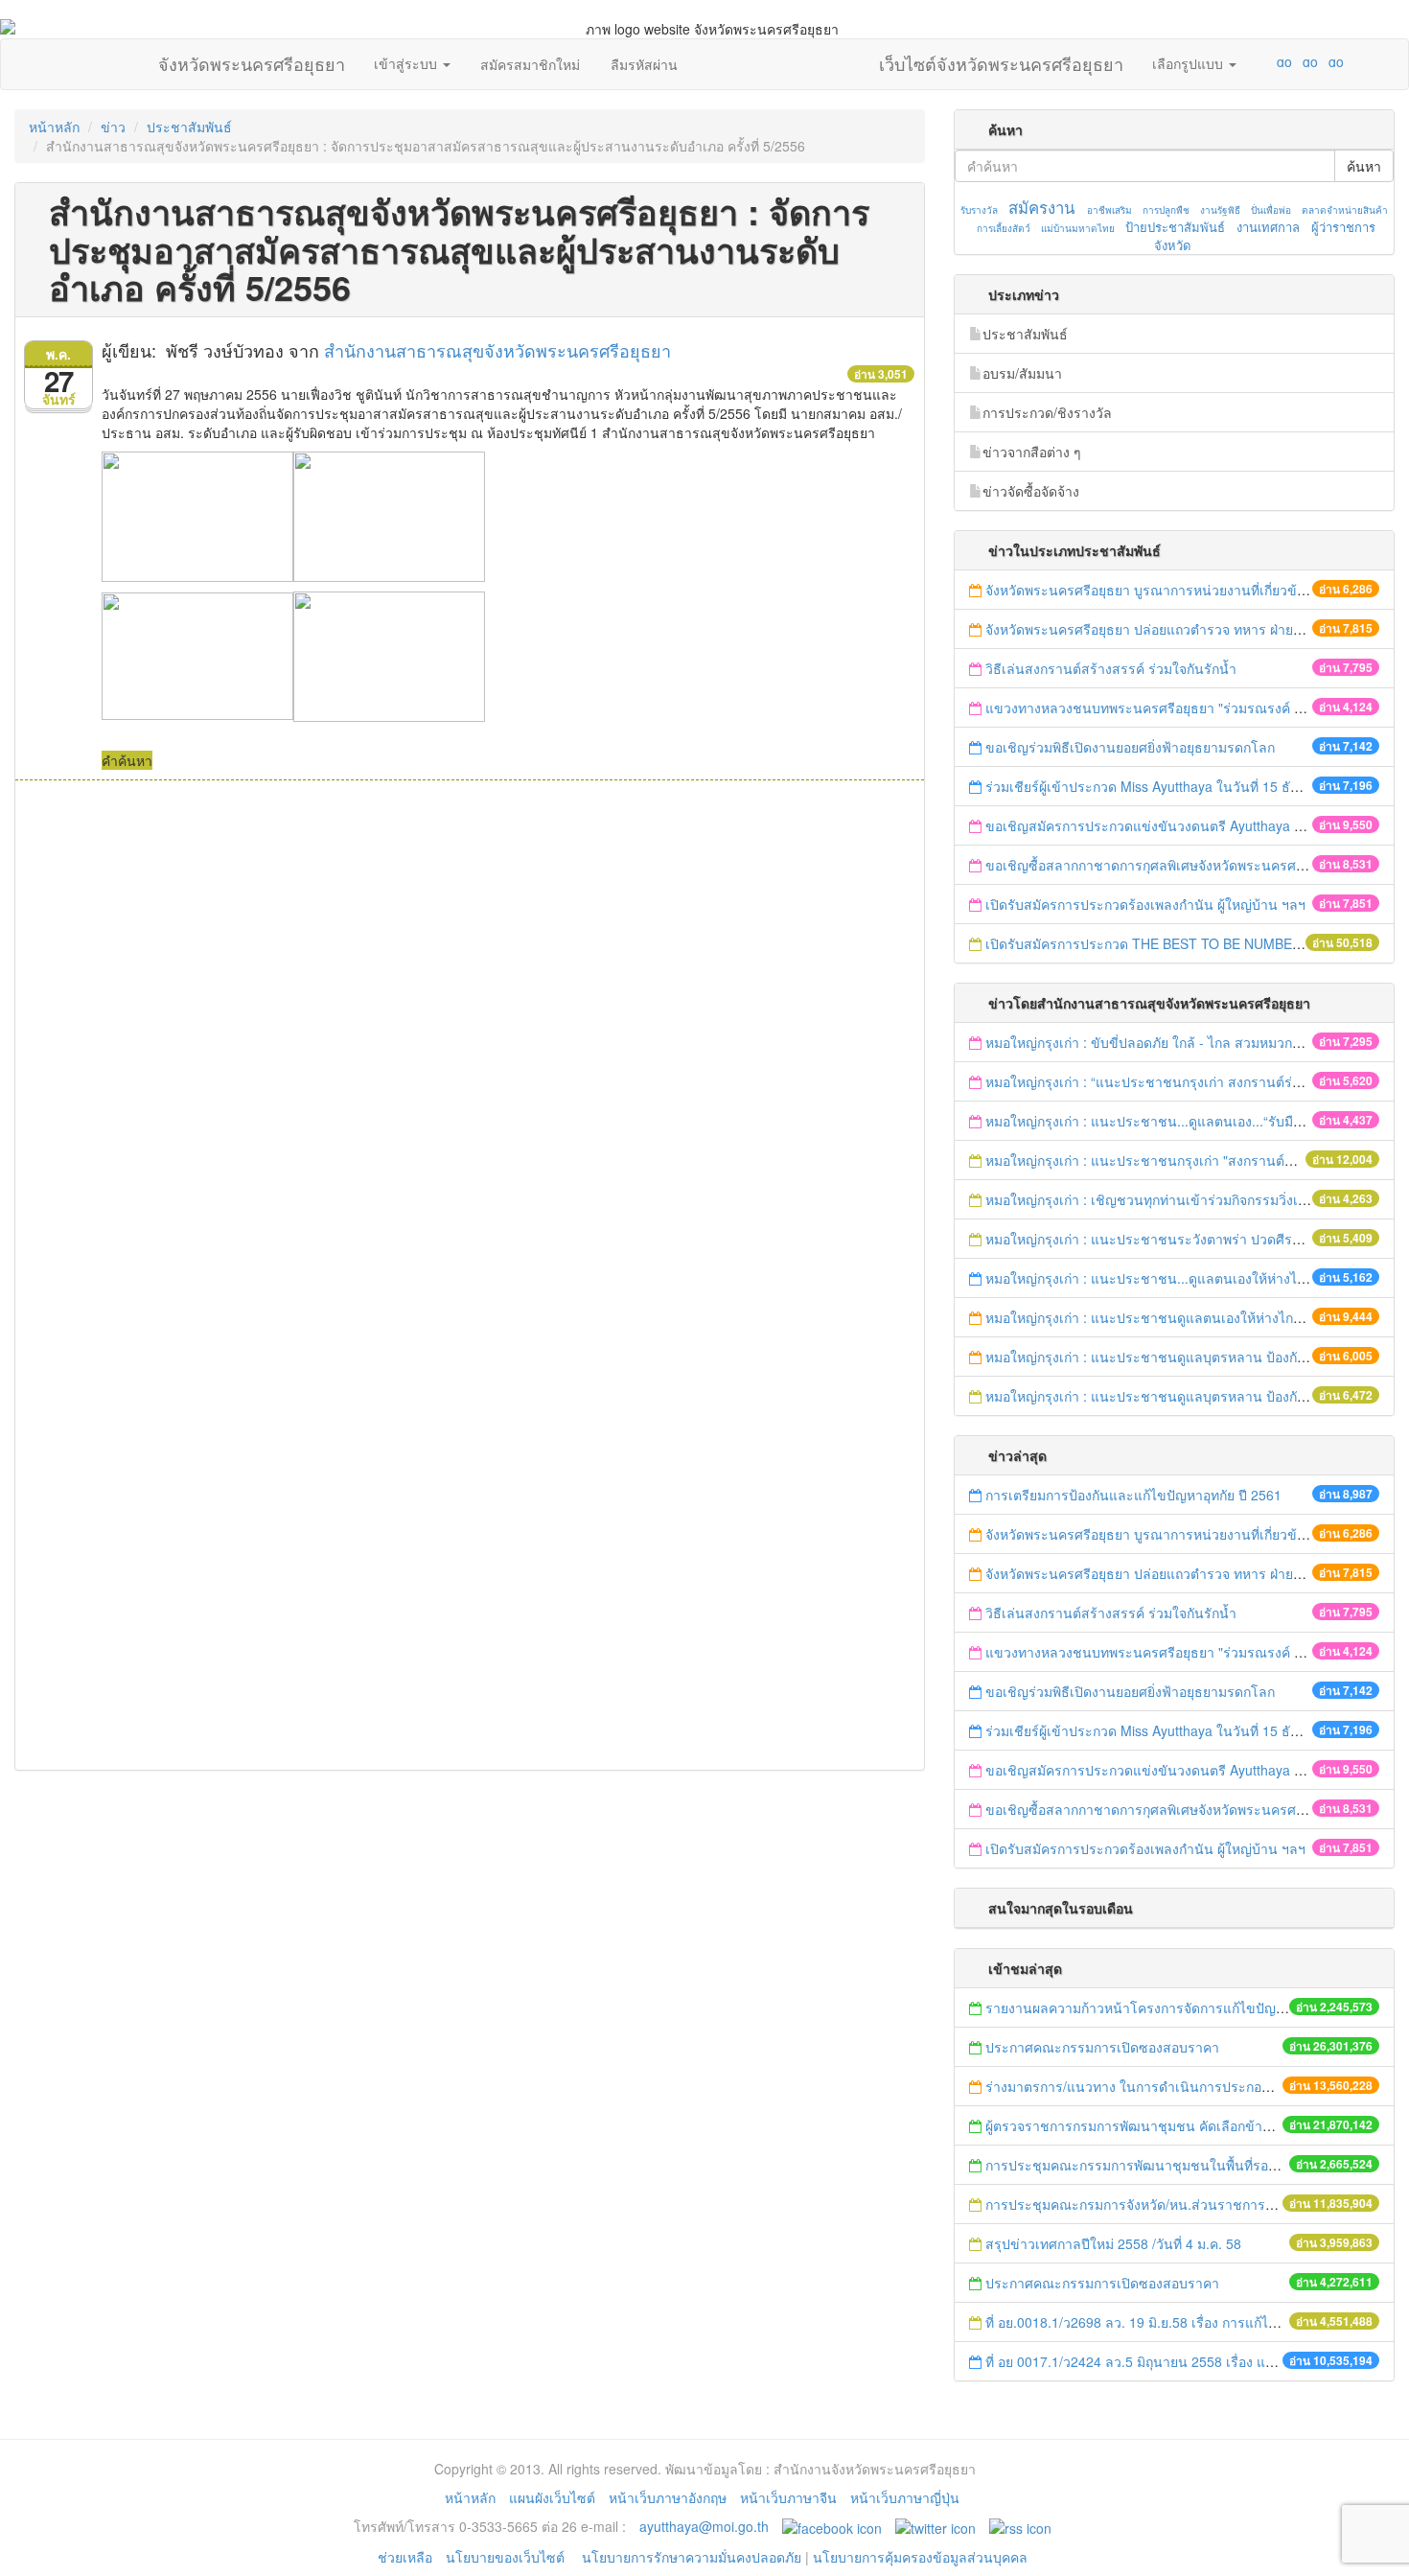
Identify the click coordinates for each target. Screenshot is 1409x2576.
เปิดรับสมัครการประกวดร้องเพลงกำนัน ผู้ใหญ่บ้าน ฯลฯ (1145, 904)
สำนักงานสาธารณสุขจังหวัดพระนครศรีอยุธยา (497, 350)
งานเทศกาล (1268, 227)
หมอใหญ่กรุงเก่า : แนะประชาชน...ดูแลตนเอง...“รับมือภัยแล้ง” (1166, 1121)
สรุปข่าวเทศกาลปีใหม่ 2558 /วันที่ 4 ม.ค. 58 (1113, 2243)
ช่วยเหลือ (405, 2557)
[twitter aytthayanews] (935, 2526)
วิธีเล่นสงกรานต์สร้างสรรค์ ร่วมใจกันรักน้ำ (1113, 668)
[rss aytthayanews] (1020, 2526)
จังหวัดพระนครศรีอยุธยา (252, 59)
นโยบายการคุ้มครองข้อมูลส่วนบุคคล (920, 2557)
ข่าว (113, 127)
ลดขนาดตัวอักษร (1228, 61)
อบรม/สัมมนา (1022, 373)
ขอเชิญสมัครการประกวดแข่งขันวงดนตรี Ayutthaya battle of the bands (1196, 825)
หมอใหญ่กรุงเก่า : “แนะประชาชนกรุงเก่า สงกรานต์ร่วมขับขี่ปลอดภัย (1188, 1081)
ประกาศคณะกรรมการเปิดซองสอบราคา (1102, 2047)
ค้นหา (1364, 166)
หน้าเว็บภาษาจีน (788, 2497)
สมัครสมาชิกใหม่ (530, 64)
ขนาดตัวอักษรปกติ (1247, 61)
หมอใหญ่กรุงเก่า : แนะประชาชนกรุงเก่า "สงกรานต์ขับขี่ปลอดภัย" (1176, 1160)
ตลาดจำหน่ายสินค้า (1345, 210)
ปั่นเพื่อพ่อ (1271, 210)
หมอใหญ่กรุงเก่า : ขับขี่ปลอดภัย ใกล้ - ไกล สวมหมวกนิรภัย (1155, 1042)
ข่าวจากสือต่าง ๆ (1032, 452)
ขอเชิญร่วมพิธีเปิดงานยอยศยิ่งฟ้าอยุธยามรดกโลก (1130, 747)
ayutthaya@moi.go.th (704, 2526)
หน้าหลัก (54, 127)
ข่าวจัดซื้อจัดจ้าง (1031, 491)
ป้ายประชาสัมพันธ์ (1175, 227)
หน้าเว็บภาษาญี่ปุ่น (905, 2497)
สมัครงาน (1041, 207)
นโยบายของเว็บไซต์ (507, 2557)
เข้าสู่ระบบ (407, 63)
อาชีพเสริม (1109, 210)
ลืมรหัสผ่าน (644, 64)
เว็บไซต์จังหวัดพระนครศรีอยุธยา (1001, 59)
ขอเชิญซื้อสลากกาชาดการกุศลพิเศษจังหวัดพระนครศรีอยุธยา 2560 (1181, 865)
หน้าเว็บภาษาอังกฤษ (668, 2497)
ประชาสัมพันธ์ (189, 127)
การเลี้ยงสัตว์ (1004, 228)
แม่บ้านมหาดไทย (1078, 228)
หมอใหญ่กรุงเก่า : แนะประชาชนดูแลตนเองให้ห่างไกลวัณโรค (1166, 1317)
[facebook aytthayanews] (832, 2526)
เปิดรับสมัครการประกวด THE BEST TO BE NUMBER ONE (1160, 943)
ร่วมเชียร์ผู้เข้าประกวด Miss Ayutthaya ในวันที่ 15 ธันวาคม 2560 (1176, 786)
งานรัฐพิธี (1220, 210)
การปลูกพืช (1166, 210)
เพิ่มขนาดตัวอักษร (1266, 61)
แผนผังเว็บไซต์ (552, 2497)
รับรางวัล (979, 210)
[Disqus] (470, 1039)
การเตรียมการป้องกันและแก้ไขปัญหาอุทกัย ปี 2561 (1133, 1495)
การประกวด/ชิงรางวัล (1047, 412)
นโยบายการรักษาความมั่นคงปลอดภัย (692, 2557)
